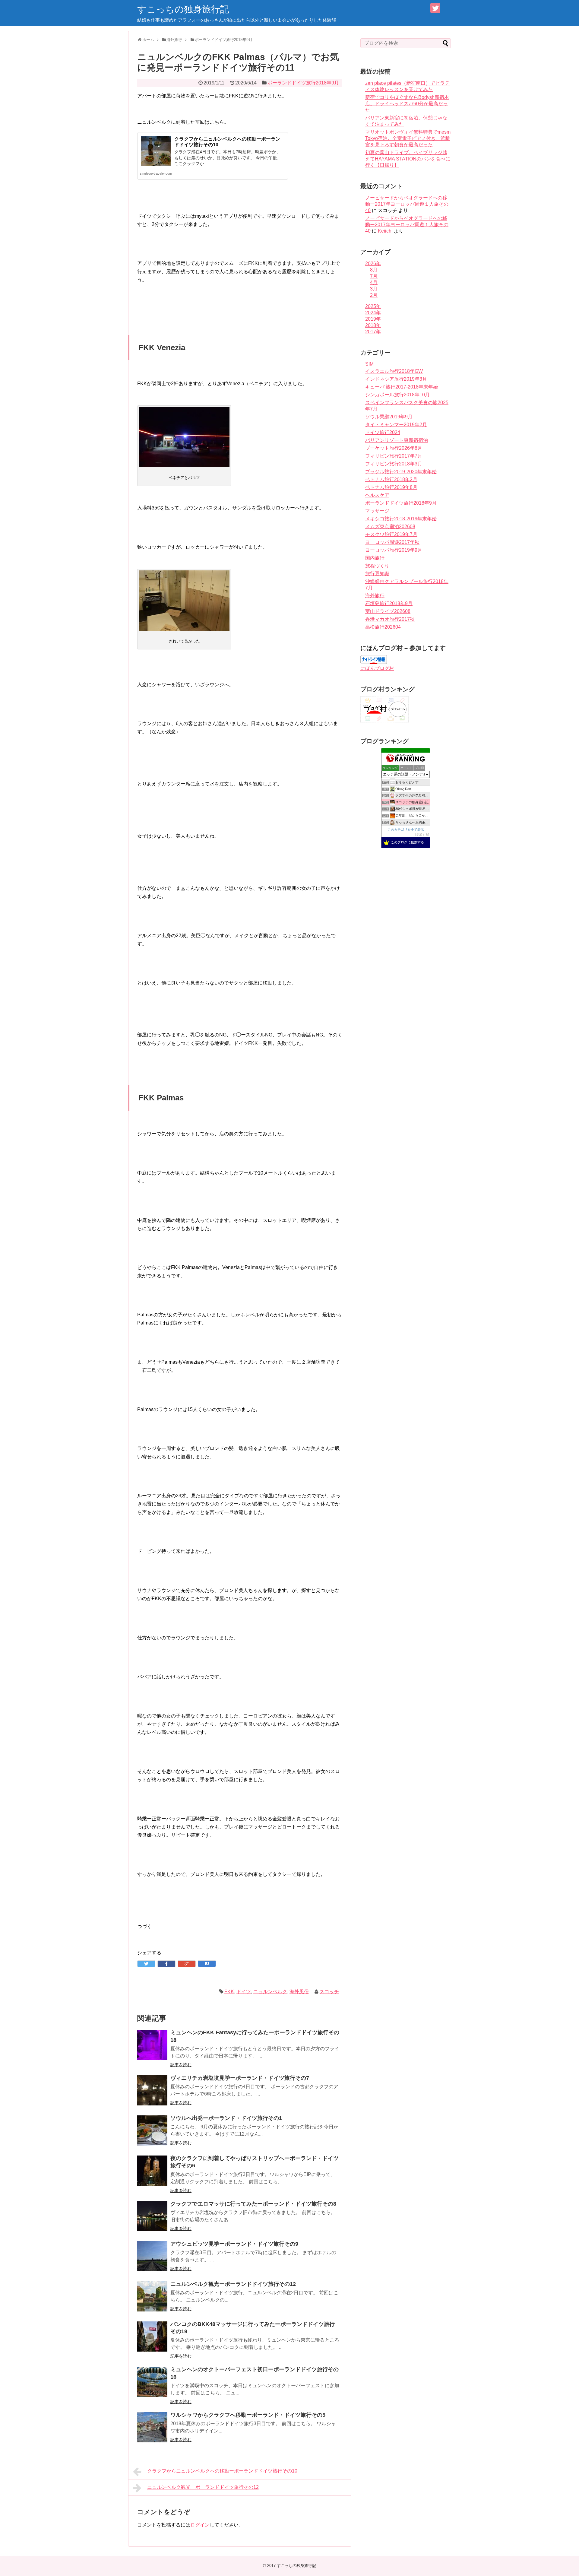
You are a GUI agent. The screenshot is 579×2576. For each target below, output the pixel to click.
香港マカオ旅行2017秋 (390, 619)
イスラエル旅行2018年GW (394, 371)
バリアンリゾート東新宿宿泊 (397, 440)
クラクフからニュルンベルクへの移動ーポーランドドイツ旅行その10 (222, 2471)
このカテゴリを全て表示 (406, 830)
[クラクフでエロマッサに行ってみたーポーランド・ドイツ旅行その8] (152, 2216)
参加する (422, 834)
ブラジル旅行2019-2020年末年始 (401, 472)
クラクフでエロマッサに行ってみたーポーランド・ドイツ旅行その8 (253, 2204)
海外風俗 (299, 1992)
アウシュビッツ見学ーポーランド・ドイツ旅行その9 (234, 2244)
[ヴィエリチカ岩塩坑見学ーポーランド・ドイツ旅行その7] (152, 2090)
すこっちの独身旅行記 (183, 9)
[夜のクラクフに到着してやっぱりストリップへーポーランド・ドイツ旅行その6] (152, 2171)
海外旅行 (375, 596)
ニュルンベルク (270, 1992)
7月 (374, 276)
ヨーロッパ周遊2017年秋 (392, 542)
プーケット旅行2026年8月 (394, 448)
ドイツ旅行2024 (383, 432)
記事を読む (181, 2065)
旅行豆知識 (377, 574)
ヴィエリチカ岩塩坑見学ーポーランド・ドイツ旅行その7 (240, 2078)
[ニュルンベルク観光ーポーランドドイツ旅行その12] (152, 2296)
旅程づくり (377, 566)
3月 (374, 289)
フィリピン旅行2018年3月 (394, 464)
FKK (229, 1992)
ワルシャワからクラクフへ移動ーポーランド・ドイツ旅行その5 (248, 2415)
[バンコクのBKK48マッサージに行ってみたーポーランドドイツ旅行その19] (152, 2336)
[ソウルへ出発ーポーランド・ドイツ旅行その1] (152, 2130)
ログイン (200, 2525)
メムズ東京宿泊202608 (390, 527)
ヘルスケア (377, 495)
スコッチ (329, 1992)
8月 (374, 270)
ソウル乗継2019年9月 (389, 417)
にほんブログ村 (377, 668)
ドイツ (244, 1992)
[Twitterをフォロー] (435, 8)
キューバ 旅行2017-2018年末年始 (402, 387)
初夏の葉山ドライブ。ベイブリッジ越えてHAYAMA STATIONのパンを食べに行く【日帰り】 (408, 159)
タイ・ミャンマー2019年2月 (396, 425)
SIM (369, 364)
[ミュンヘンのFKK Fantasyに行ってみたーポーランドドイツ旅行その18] (152, 2045)
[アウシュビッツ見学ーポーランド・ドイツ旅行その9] (152, 2256)
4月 (374, 282)
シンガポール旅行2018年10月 (397, 395)
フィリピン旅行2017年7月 (394, 456)
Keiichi (385, 231)
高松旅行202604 (383, 627)
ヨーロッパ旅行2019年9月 (394, 550)
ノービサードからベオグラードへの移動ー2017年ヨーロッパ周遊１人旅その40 (407, 204)
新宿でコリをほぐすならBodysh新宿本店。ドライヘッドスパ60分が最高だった (407, 104)
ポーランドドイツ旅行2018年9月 (303, 83)
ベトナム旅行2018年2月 (391, 479)
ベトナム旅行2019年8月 (391, 487)
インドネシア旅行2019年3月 (396, 379)
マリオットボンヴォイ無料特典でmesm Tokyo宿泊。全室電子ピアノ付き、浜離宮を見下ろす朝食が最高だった (408, 138)
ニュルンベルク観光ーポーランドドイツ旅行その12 (233, 2284)
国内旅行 (375, 558)
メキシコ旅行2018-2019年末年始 (401, 519)
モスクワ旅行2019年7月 (391, 534)
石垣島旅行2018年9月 (389, 603)
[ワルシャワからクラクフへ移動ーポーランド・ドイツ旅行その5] (152, 2427)
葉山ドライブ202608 (388, 611)
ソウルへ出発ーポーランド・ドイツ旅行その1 (226, 2118)
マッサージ (377, 511)
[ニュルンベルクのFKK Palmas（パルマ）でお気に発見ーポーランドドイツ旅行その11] (207, 1964)
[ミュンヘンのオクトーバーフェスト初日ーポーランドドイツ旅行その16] (152, 2382)
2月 (374, 295)
